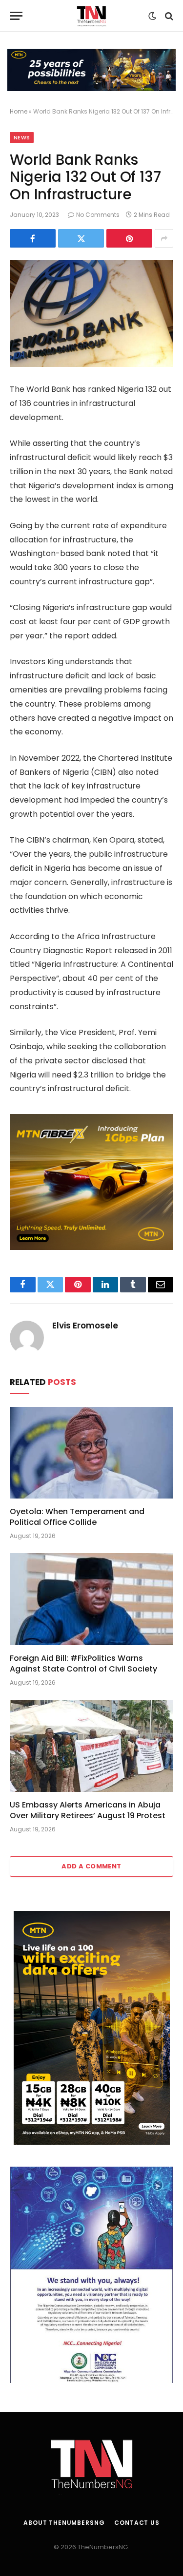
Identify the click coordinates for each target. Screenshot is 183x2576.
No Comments (98, 215)
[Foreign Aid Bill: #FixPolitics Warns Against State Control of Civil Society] (91, 1599)
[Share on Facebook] (33, 238)
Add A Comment (91, 1866)
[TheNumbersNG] (91, 16)
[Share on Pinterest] (129, 238)
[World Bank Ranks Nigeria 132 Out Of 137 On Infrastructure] (91, 314)
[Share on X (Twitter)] (81, 238)
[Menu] (16, 16)
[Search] (168, 16)
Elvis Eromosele (85, 1326)
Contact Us (137, 2523)
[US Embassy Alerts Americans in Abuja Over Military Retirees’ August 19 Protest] (91, 1746)
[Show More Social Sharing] (164, 238)
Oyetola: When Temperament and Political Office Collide (77, 1517)
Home (19, 111)
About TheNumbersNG (64, 2523)
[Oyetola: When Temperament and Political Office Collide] (91, 1453)
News (22, 137)
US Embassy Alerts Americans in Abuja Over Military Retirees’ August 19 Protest (88, 1810)
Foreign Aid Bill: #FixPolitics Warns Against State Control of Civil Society (83, 1663)
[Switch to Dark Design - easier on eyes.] (152, 16)
